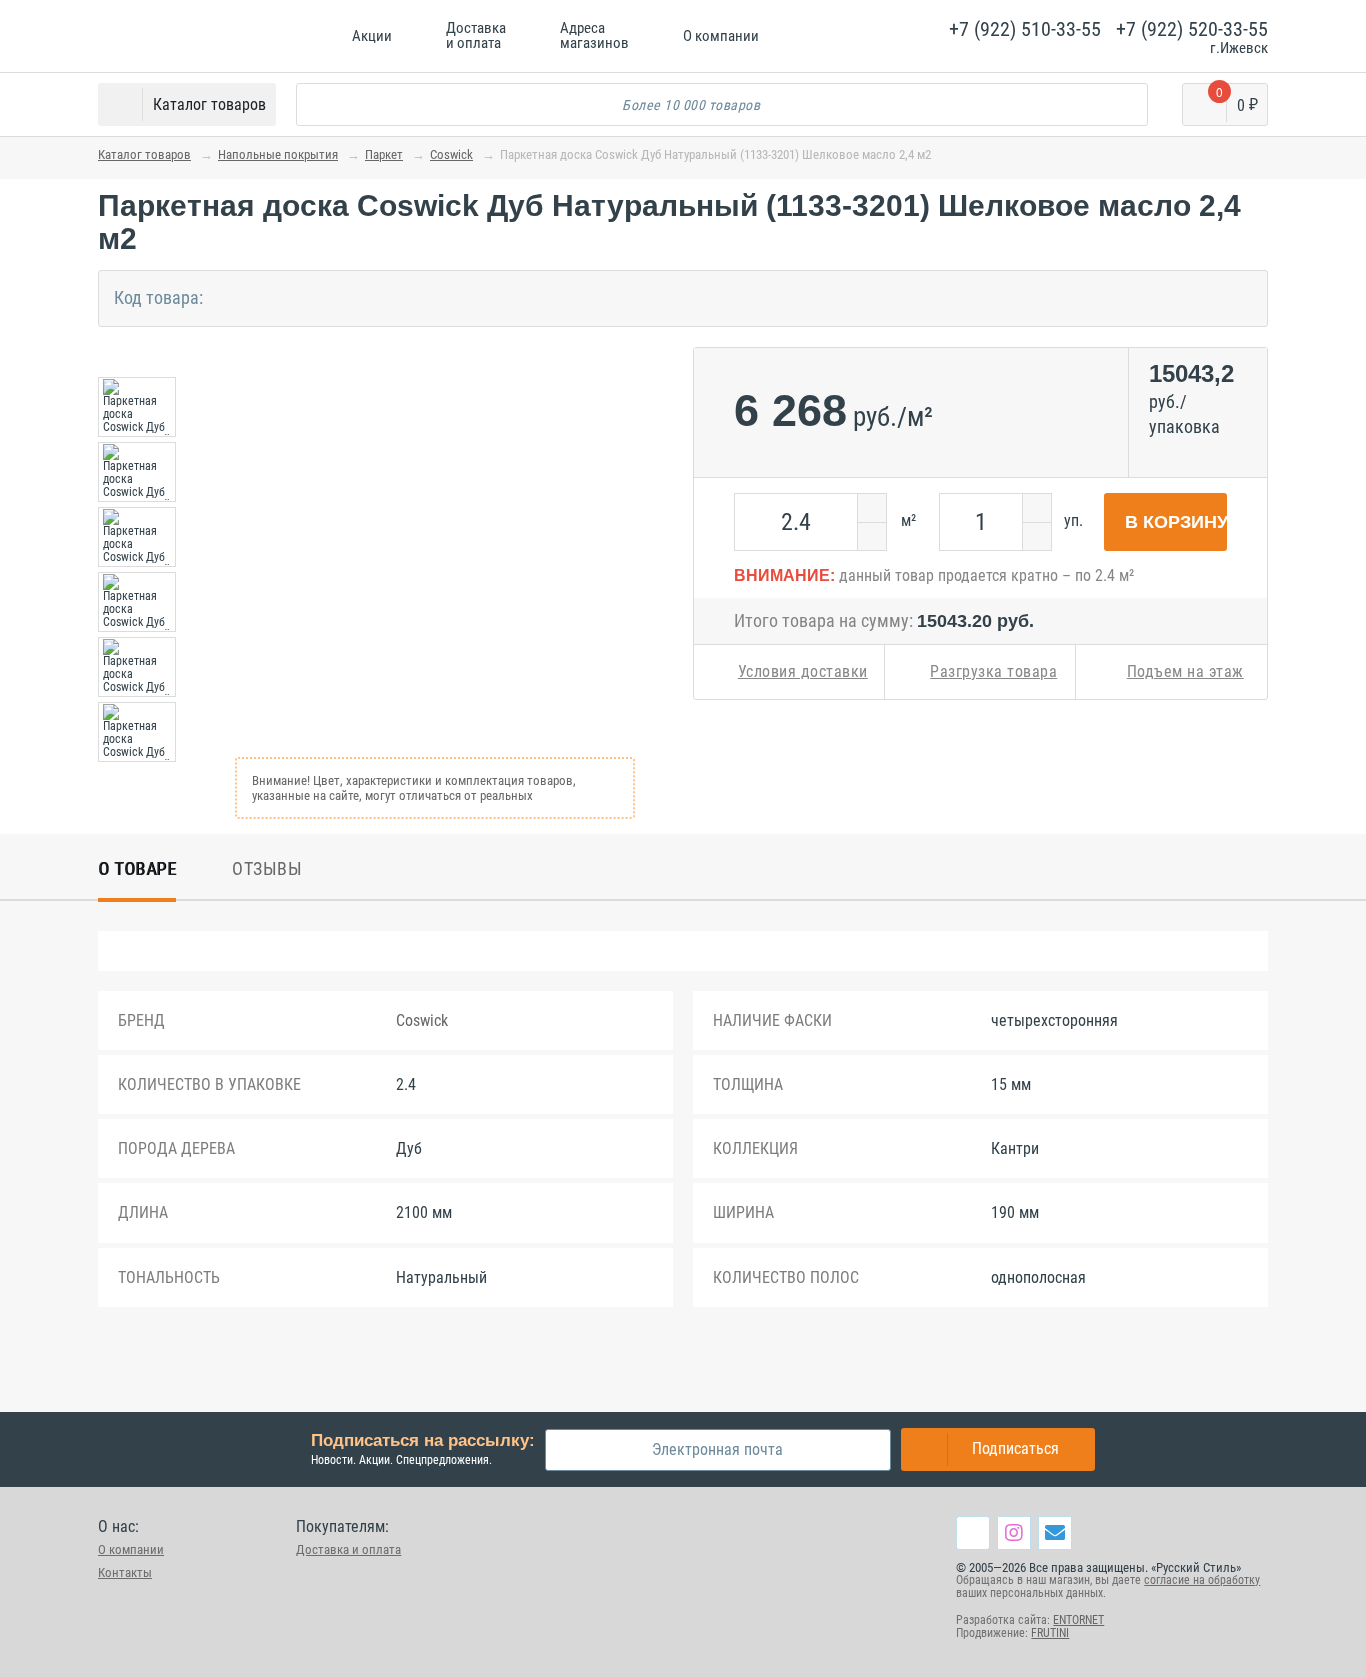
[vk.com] (973, 1533)
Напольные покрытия (278, 154)
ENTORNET (1078, 1620)
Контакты (125, 1572)
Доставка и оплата (348, 1549)
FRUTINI (1050, 1633)
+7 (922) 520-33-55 (1192, 29)
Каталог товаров (144, 154)
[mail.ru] (1055, 1532)
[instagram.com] (1014, 1532)
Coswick (451, 154)
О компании (131, 1549)
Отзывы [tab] (267, 868)
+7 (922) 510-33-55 (1025, 29)
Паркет (384, 154)
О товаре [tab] (137, 868)
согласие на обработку (1202, 1580)
